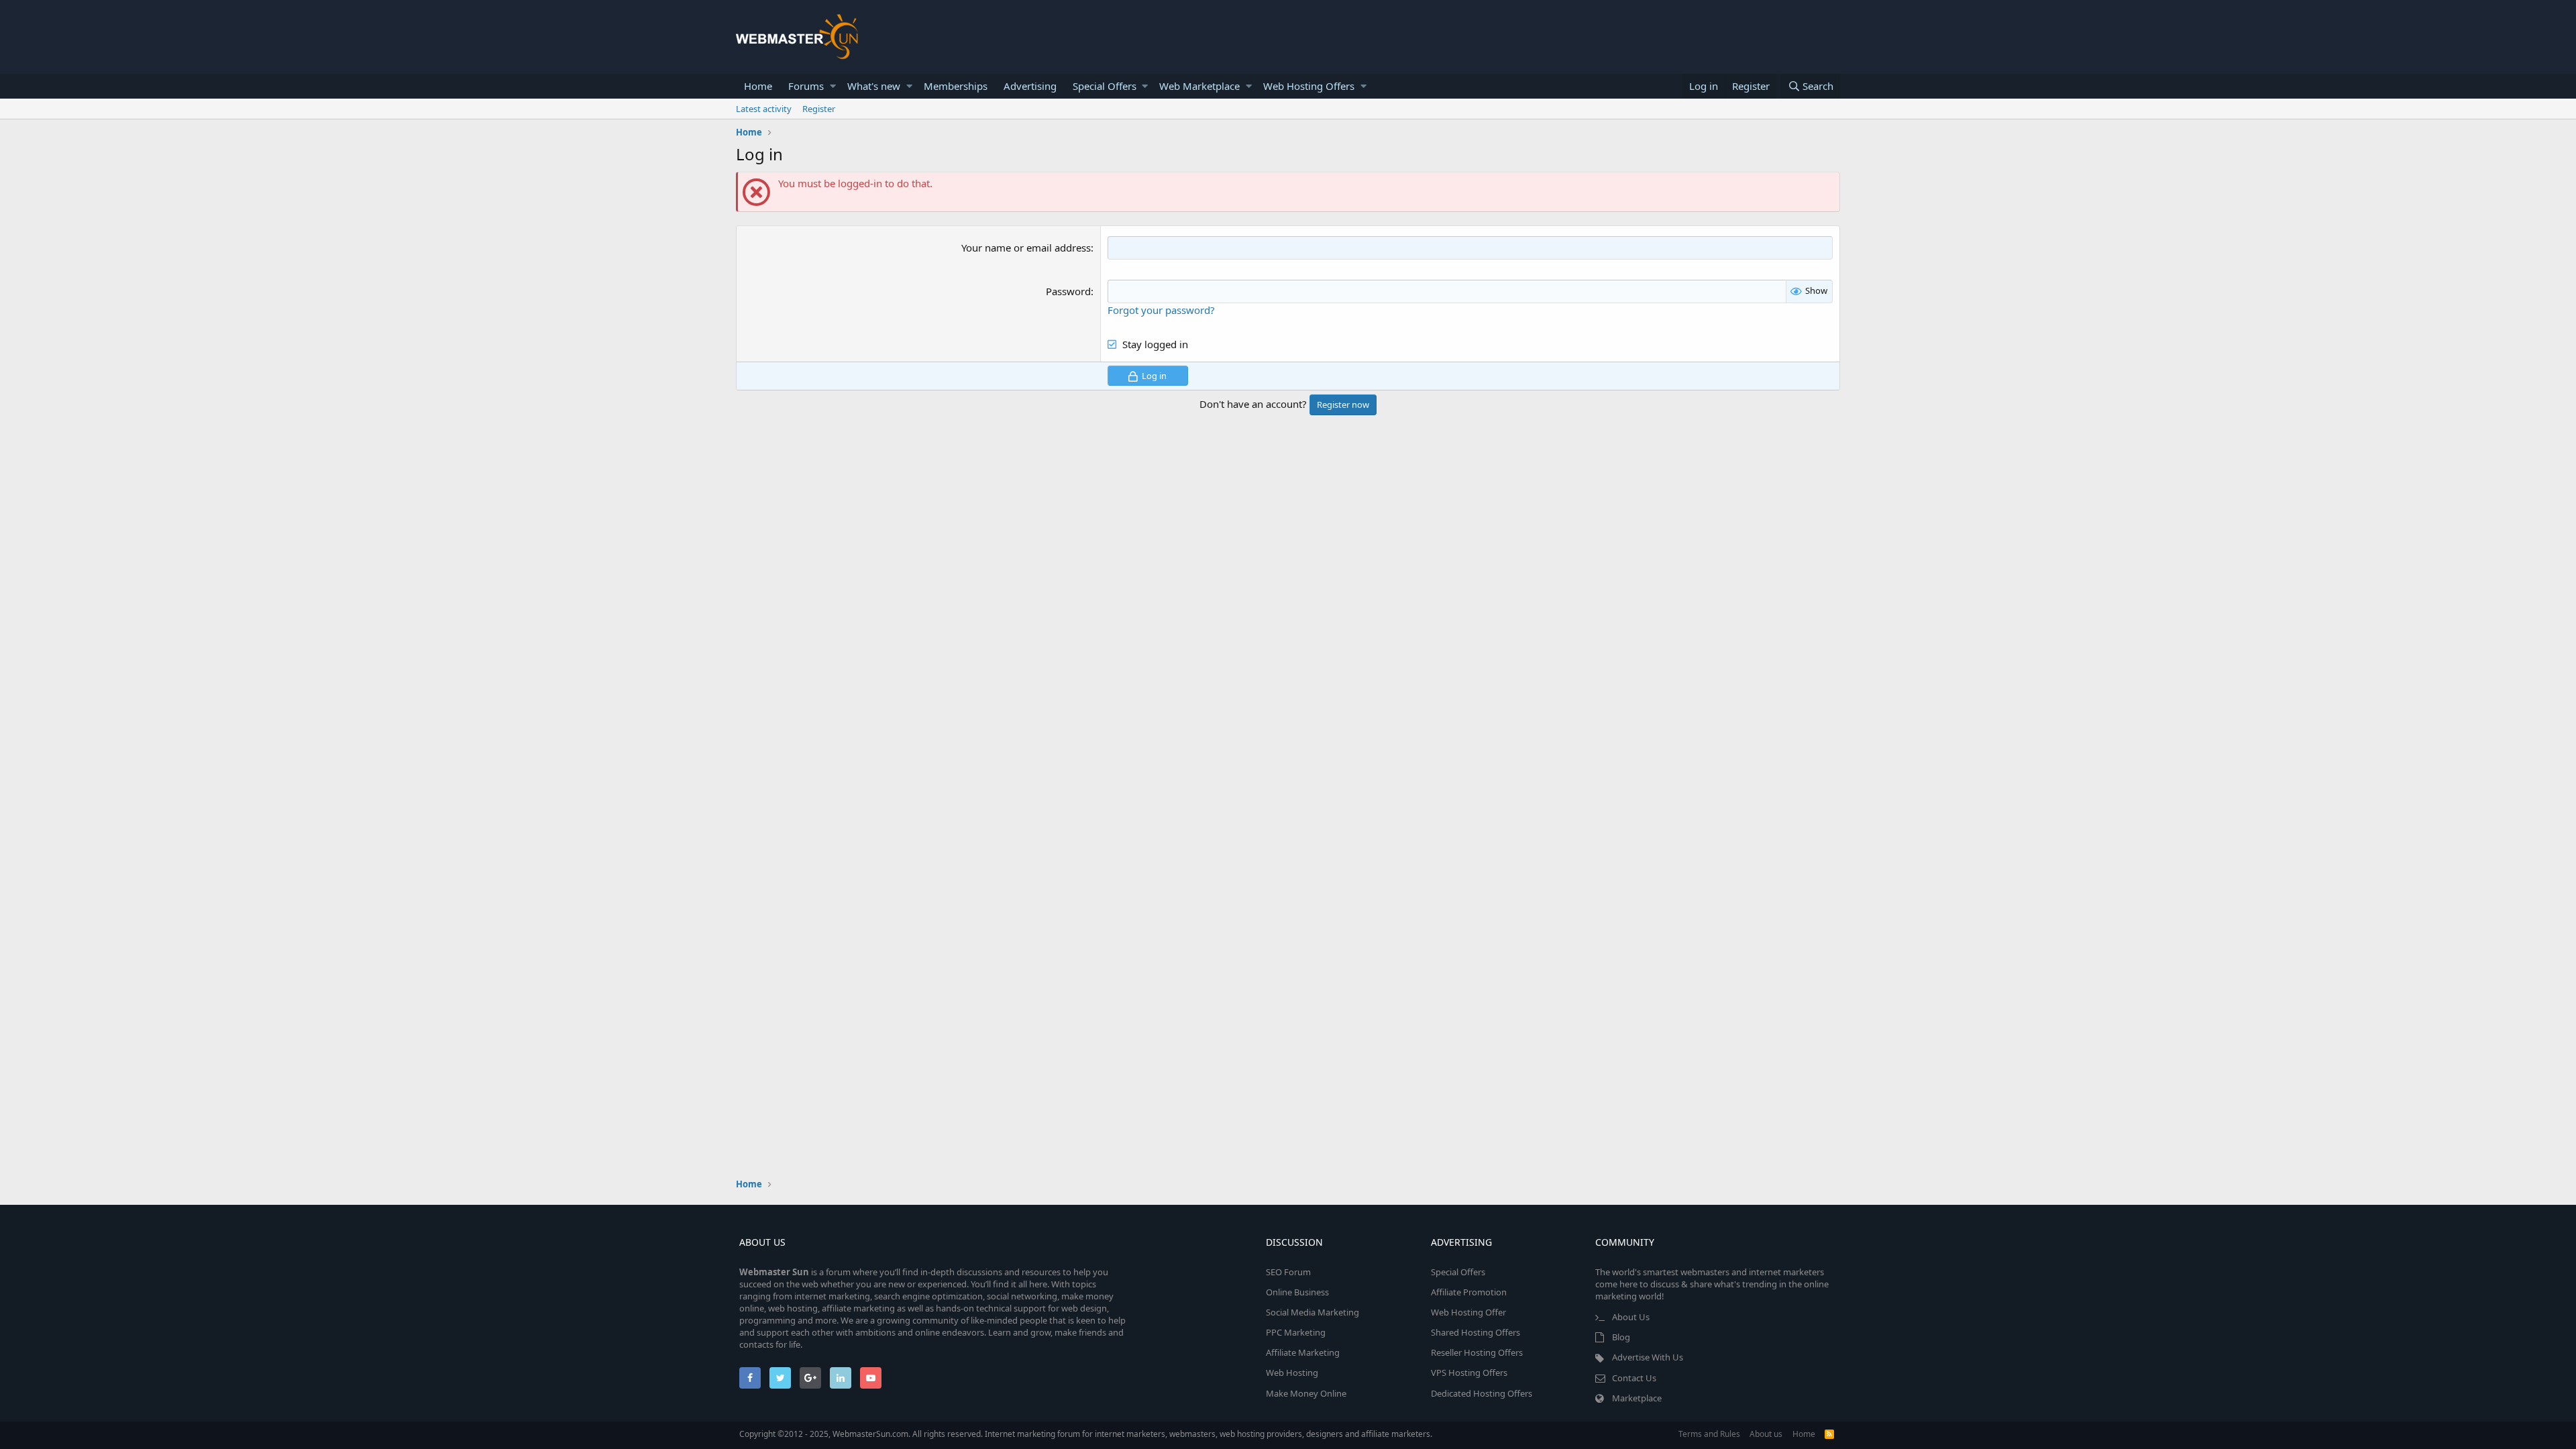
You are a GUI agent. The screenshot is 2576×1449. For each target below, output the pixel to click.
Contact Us (1634, 1378)
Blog (1621, 1337)
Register (819, 109)
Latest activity (764, 109)
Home (758, 86)
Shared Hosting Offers (1475, 1332)
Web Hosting (1292, 1373)
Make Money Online (1306, 1393)
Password (1068, 291)
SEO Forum (1288, 1272)
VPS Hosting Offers (1469, 1373)
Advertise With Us (1648, 1357)
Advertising (1030, 86)
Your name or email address (1026, 248)
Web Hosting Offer (1468, 1312)
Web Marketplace (1199, 86)
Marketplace (1637, 1398)
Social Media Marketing (1312, 1312)
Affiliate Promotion (1469, 1292)
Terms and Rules (1709, 1434)
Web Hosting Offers (1309, 86)
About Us (1631, 1317)
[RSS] (1829, 1434)
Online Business (1297, 1292)
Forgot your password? (1161, 310)
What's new (874, 86)
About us (1766, 1434)
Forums (806, 86)
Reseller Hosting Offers (1477, 1352)
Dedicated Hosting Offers (1482, 1393)
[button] (833, 86)
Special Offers (1105, 86)
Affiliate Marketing (1303, 1352)
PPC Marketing (1296, 1332)
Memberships (956, 86)
